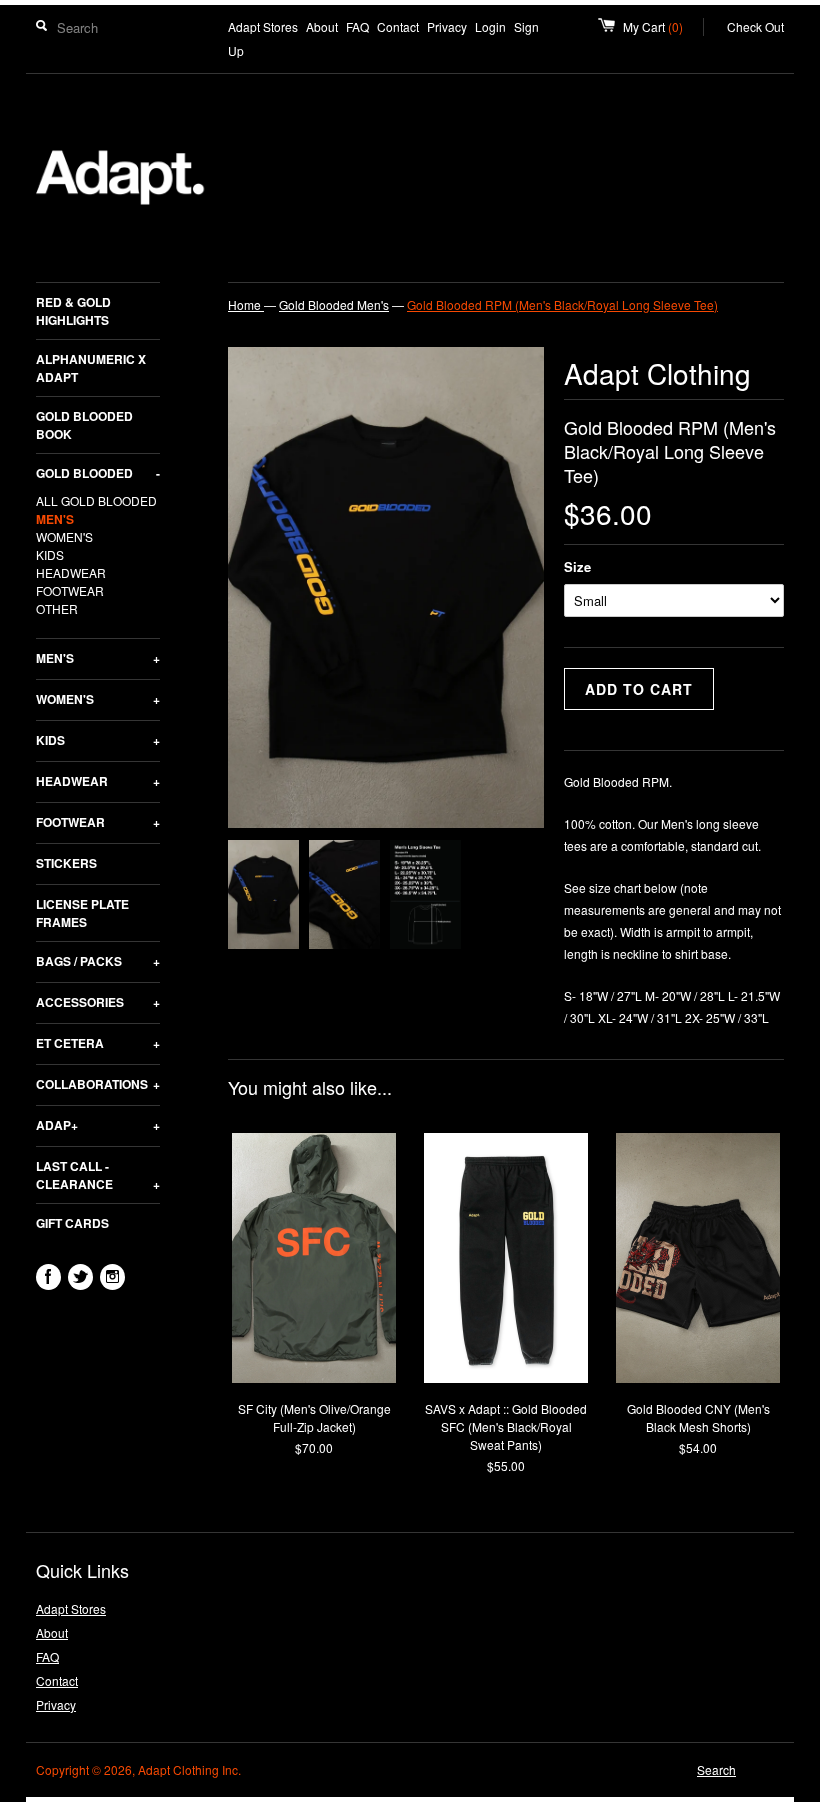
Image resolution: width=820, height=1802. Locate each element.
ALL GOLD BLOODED (96, 500)
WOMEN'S (64, 536)
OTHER (57, 608)
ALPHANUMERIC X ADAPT (91, 368)
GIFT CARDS (72, 1223)
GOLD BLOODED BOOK (84, 425)
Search (716, 1769)
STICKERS (66, 863)
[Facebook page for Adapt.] (48, 1277)
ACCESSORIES (98, 1002)
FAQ (357, 26)
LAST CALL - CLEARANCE (98, 1175)
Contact (398, 26)
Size (577, 566)
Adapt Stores (263, 26)
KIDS (50, 554)
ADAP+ (98, 1125)
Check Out (755, 26)
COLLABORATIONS (98, 1084)
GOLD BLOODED (98, 473)
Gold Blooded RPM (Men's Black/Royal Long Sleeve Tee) (562, 304)
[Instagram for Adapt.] (112, 1277)
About (322, 26)
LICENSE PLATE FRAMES (82, 913)
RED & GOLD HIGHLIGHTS (73, 311)
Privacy (447, 26)
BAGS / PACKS (98, 961)
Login (490, 26)
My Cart (663, 26)
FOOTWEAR (70, 590)
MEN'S (55, 519)
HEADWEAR (71, 572)
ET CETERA (98, 1043)
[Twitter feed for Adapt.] (80, 1277)
